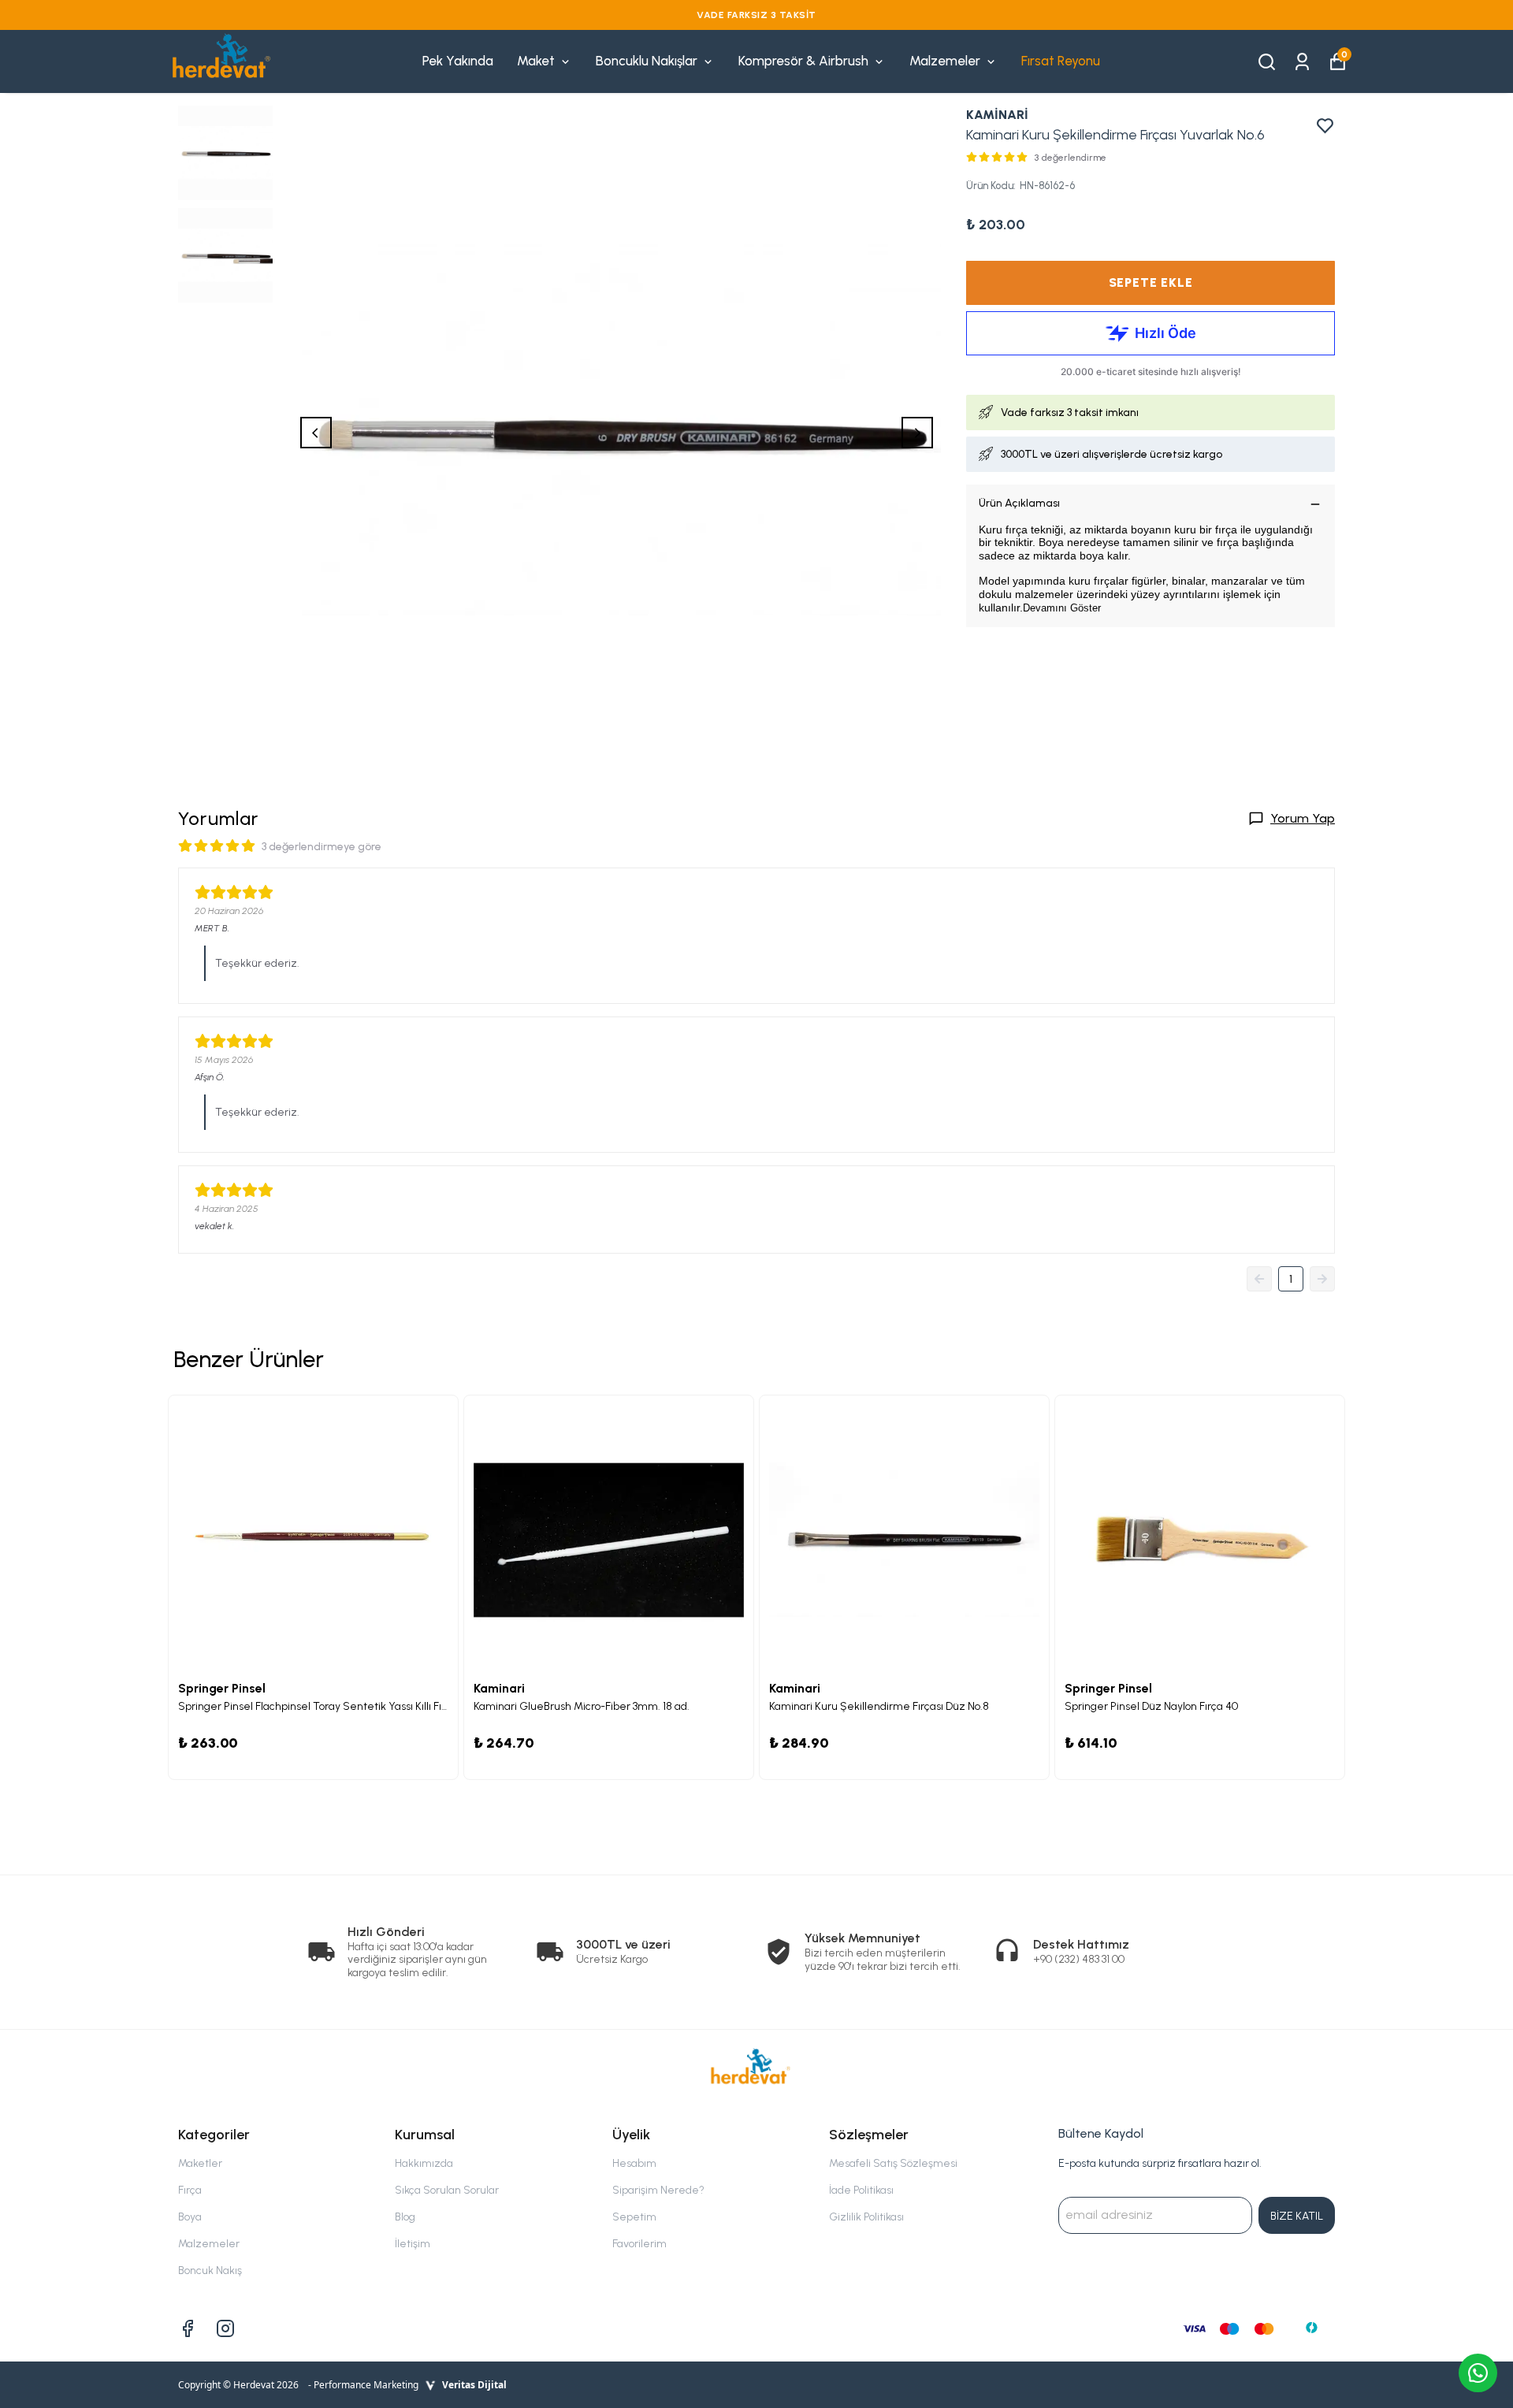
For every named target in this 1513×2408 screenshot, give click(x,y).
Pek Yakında (458, 61)
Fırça (190, 2190)
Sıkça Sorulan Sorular (447, 2190)
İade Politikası (861, 2190)
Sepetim (634, 2217)
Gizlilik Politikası (866, 2217)
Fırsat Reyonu (1061, 61)
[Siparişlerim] (1302, 60)
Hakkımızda (424, 2163)
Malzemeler (945, 61)
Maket (536, 61)
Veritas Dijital (474, 2385)
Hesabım (634, 2163)
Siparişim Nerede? (658, 2190)
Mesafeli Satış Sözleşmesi (893, 2163)
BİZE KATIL (1297, 2216)
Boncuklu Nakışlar (647, 61)
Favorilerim (639, 2244)
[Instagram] (225, 2328)
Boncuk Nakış (210, 2271)
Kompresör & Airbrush (803, 61)
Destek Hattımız (1081, 1944)
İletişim (413, 2244)
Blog (405, 2217)
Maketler (200, 2163)
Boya (190, 2217)
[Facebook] (188, 2328)
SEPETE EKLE (1151, 282)
